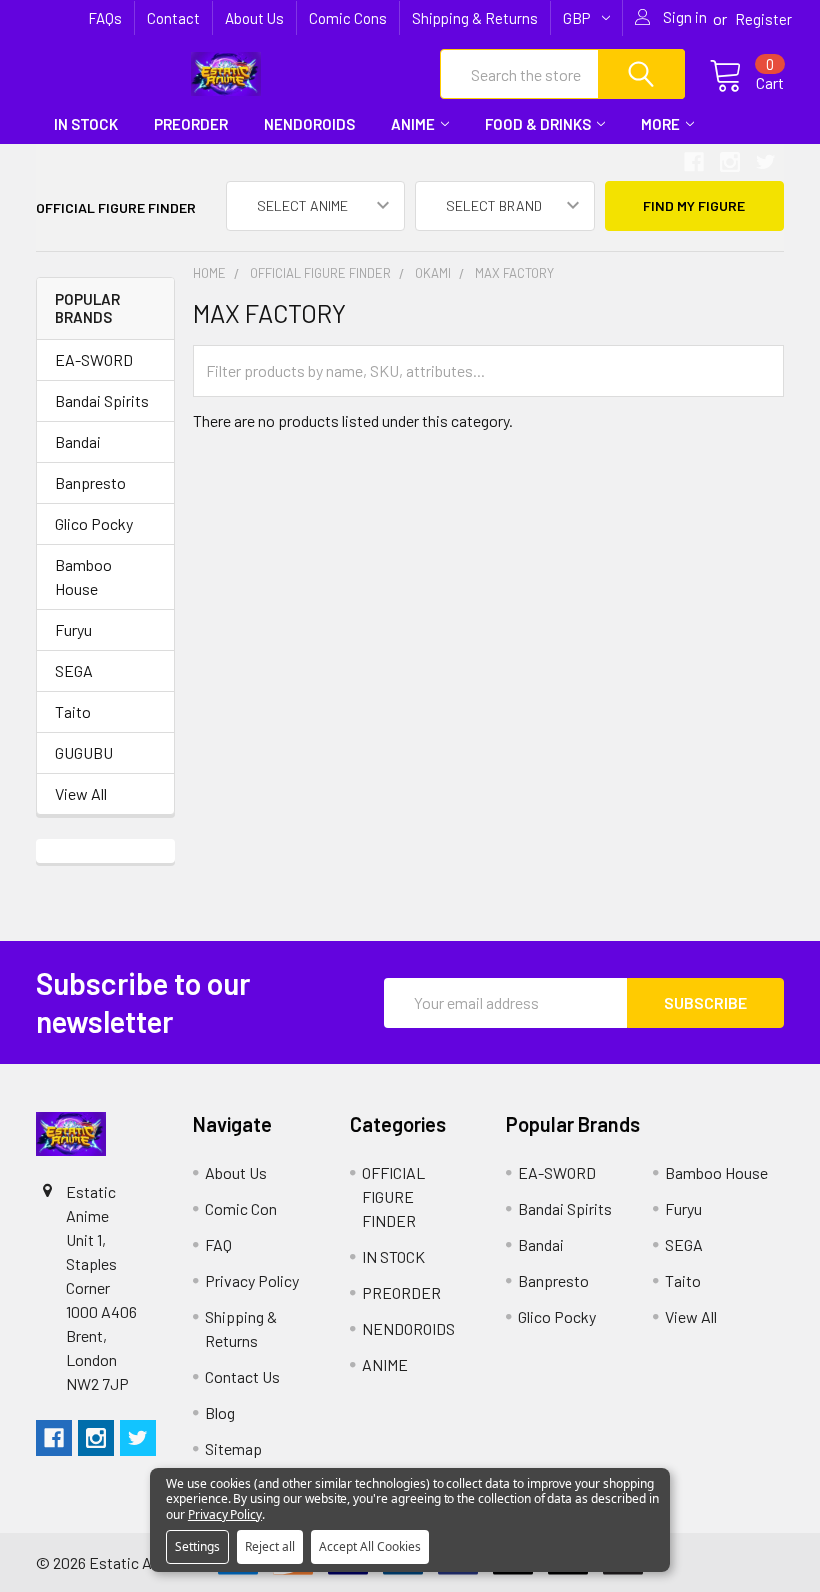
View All (81, 793)
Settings (197, 1546)
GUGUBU (84, 752)
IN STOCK (86, 124)
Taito (73, 711)
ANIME (413, 124)
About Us (254, 18)
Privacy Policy (252, 1280)
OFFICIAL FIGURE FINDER (393, 1196)
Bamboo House (83, 576)
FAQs (105, 18)
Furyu (73, 629)
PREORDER (191, 124)
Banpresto (90, 482)
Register (763, 19)
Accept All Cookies (370, 1546)
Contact (173, 18)
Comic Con (241, 1208)
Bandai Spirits (102, 400)
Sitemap (233, 1448)
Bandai (78, 441)
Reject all (270, 1546)
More (660, 124)
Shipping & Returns (475, 18)
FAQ (218, 1244)
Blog (220, 1412)
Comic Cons (348, 18)
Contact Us (242, 1376)
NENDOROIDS (309, 124)
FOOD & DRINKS (538, 124)
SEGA (74, 670)
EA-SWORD (94, 359)
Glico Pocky (94, 523)
